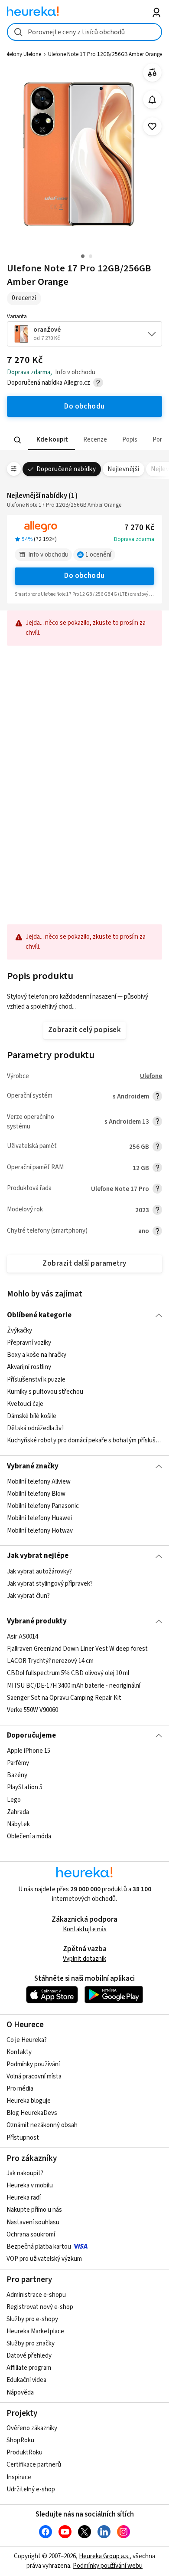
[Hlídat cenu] (152, 100)
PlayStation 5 (25, 1788)
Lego (14, 1800)
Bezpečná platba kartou (39, 2247)
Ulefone (151, 1076)
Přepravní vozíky (29, 1343)
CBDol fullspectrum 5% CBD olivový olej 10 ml (68, 1674)
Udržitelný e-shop (31, 2489)
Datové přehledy (29, 2356)
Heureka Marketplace (35, 2331)
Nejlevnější (123, 469)
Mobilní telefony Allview (39, 1482)
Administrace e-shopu (36, 2295)
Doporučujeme (31, 1735)
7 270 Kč (139, 528)
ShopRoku (20, 2440)
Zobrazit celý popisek (84, 1030)
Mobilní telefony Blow (36, 1494)
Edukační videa (26, 2380)
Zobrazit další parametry (84, 1263)
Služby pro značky (31, 2343)
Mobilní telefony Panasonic (43, 1506)
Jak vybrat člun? (28, 1596)
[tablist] (85, 440)
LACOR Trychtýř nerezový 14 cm (50, 1661)
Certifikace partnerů (34, 2465)
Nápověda (20, 2393)
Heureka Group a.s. (104, 2556)
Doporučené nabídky (66, 469)
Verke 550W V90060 (32, 1710)
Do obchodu (84, 576)
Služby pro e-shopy (32, 2319)
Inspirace (19, 2477)
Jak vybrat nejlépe (38, 1556)
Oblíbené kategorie (39, 1315)
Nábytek (18, 1824)
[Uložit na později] (152, 127)
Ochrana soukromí (31, 2235)
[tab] (51, 440)
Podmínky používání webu (108, 2566)
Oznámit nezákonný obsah (42, 2125)
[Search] (17, 440)
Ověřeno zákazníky (32, 2428)
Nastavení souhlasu (33, 2222)
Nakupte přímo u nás (34, 2210)
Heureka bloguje (29, 2101)
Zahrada (18, 1812)
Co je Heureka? (27, 2040)
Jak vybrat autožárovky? (39, 1572)
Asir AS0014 (23, 1637)
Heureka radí (24, 2198)
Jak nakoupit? (25, 2173)
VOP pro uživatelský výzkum (44, 2259)
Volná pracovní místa (34, 2076)
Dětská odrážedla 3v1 (36, 1428)
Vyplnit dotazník (84, 1959)
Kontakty (19, 2052)
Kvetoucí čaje (25, 1404)
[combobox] (85, 32)
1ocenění (98, 555)
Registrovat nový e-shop (40, 2307)
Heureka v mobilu (30, 2185)
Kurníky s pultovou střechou (45, 1392)
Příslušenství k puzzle (36, 1380)
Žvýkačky (19, 1331)
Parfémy (18, 1763)
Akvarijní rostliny (29, 1367)
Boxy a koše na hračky (37, 1355)
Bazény (17, 1776)
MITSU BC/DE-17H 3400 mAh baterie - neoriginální (74, 1686)
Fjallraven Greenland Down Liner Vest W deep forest (77, 1649)
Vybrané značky (33, 1466)
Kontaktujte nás (85, 1929)
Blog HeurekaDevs (32, 2113)
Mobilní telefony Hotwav (40, 1530)
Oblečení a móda (29, 1836)
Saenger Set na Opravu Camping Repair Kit (64, 1698)
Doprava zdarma (134, 539)
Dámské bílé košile (32, 1416)
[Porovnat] (152, 73)
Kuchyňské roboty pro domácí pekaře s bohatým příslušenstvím (85, 1441)
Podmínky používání (33, 2064)
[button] (51, 440)
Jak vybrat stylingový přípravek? (50, 1584)
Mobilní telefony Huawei (39, 1518)
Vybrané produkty (37, 1621)
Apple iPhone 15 (29, 1751)
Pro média (20, 2089)
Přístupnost (23, 2138)
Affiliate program (29, 2368)
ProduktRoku (24, 2452)
